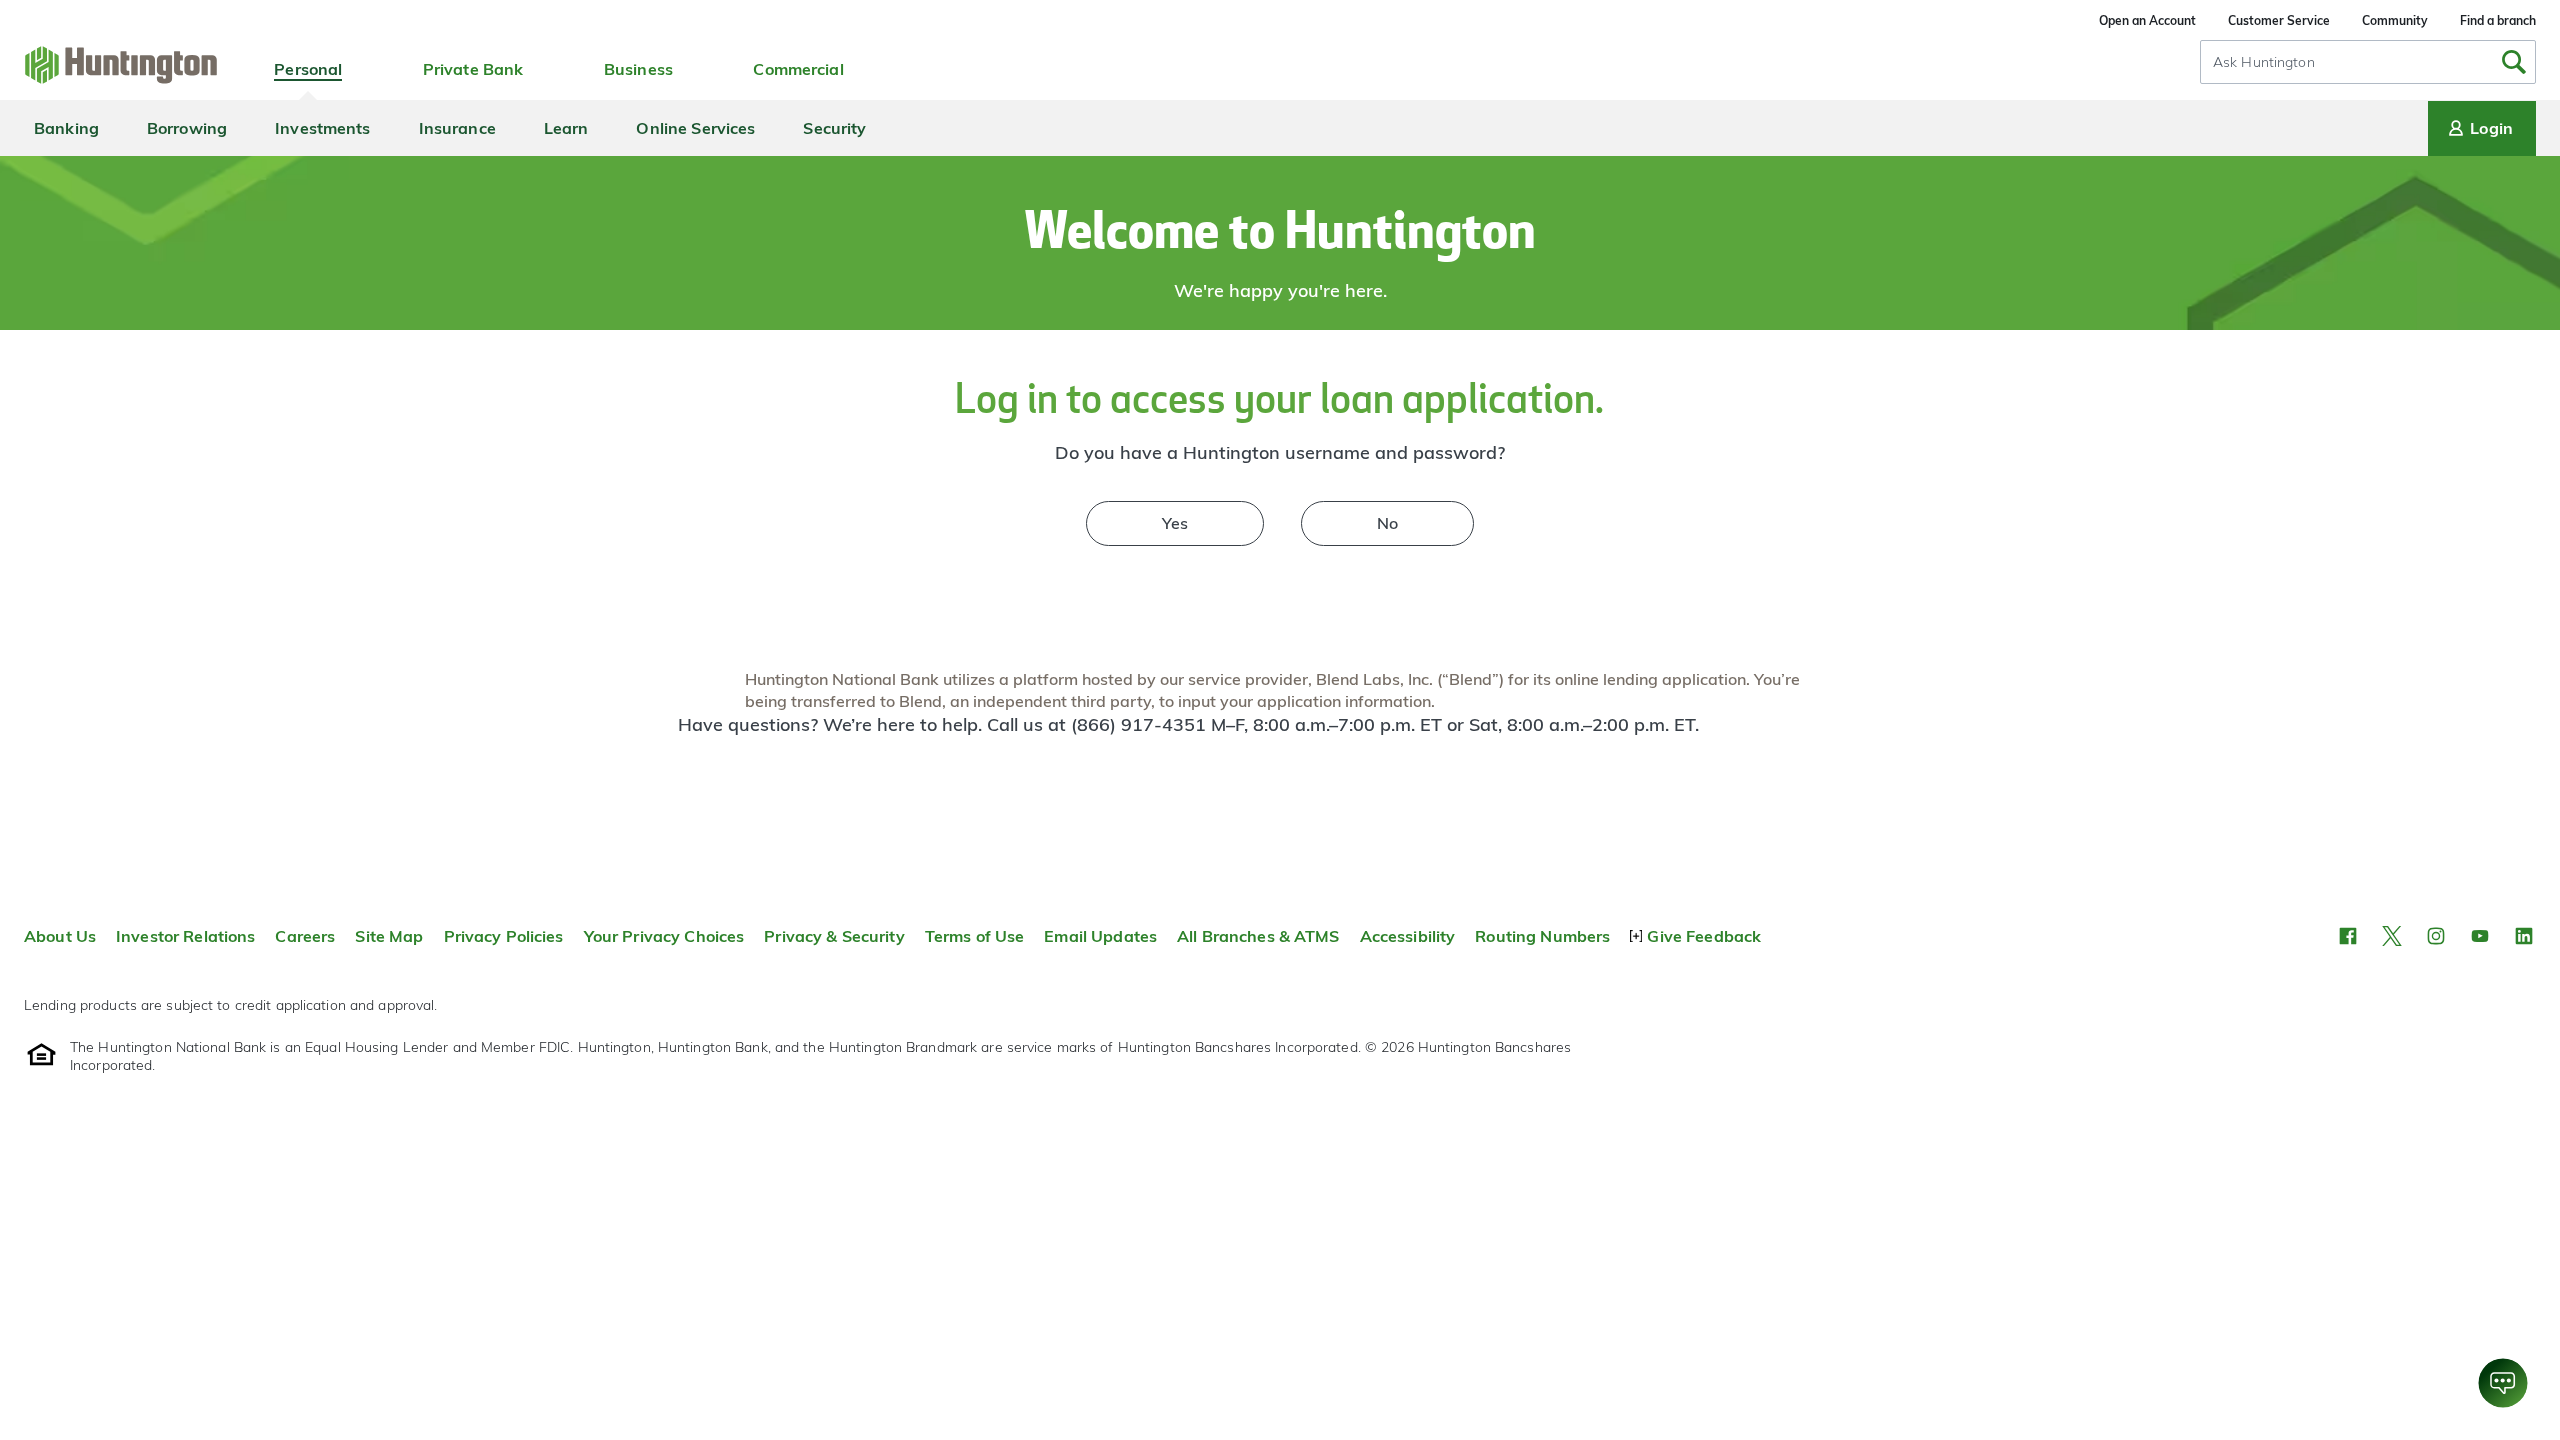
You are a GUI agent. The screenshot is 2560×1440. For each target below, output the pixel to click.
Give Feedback (1704, 936)
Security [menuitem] (834, 128)
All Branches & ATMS (1258, 936)
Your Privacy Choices (664, 936)
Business (638, 69)
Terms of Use (975, 936)
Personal (308, 69)
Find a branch (2498, 20)
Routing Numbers (1542, 936)
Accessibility (1408, 936)
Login (2491, 128)
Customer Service (2279, 20)
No (1387, 523)
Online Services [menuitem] (695, 128)
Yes (1175, 523)
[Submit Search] (2514, 62)
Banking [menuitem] (66, 128)
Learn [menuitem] (566, 128)
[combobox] (2368, 62)
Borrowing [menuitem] (187, 128)
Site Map (389, 936)
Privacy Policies (504, 936)
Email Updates (1100, 936)
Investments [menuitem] (322, 128)
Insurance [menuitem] (457, 128)
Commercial (798, 69)
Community (2395, 20)
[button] (2348, 936)
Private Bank (473, 69)
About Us (60, 936)
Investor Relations (185, 936)
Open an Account (2147, 20)
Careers (305, 936)
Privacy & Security (834, 936)
